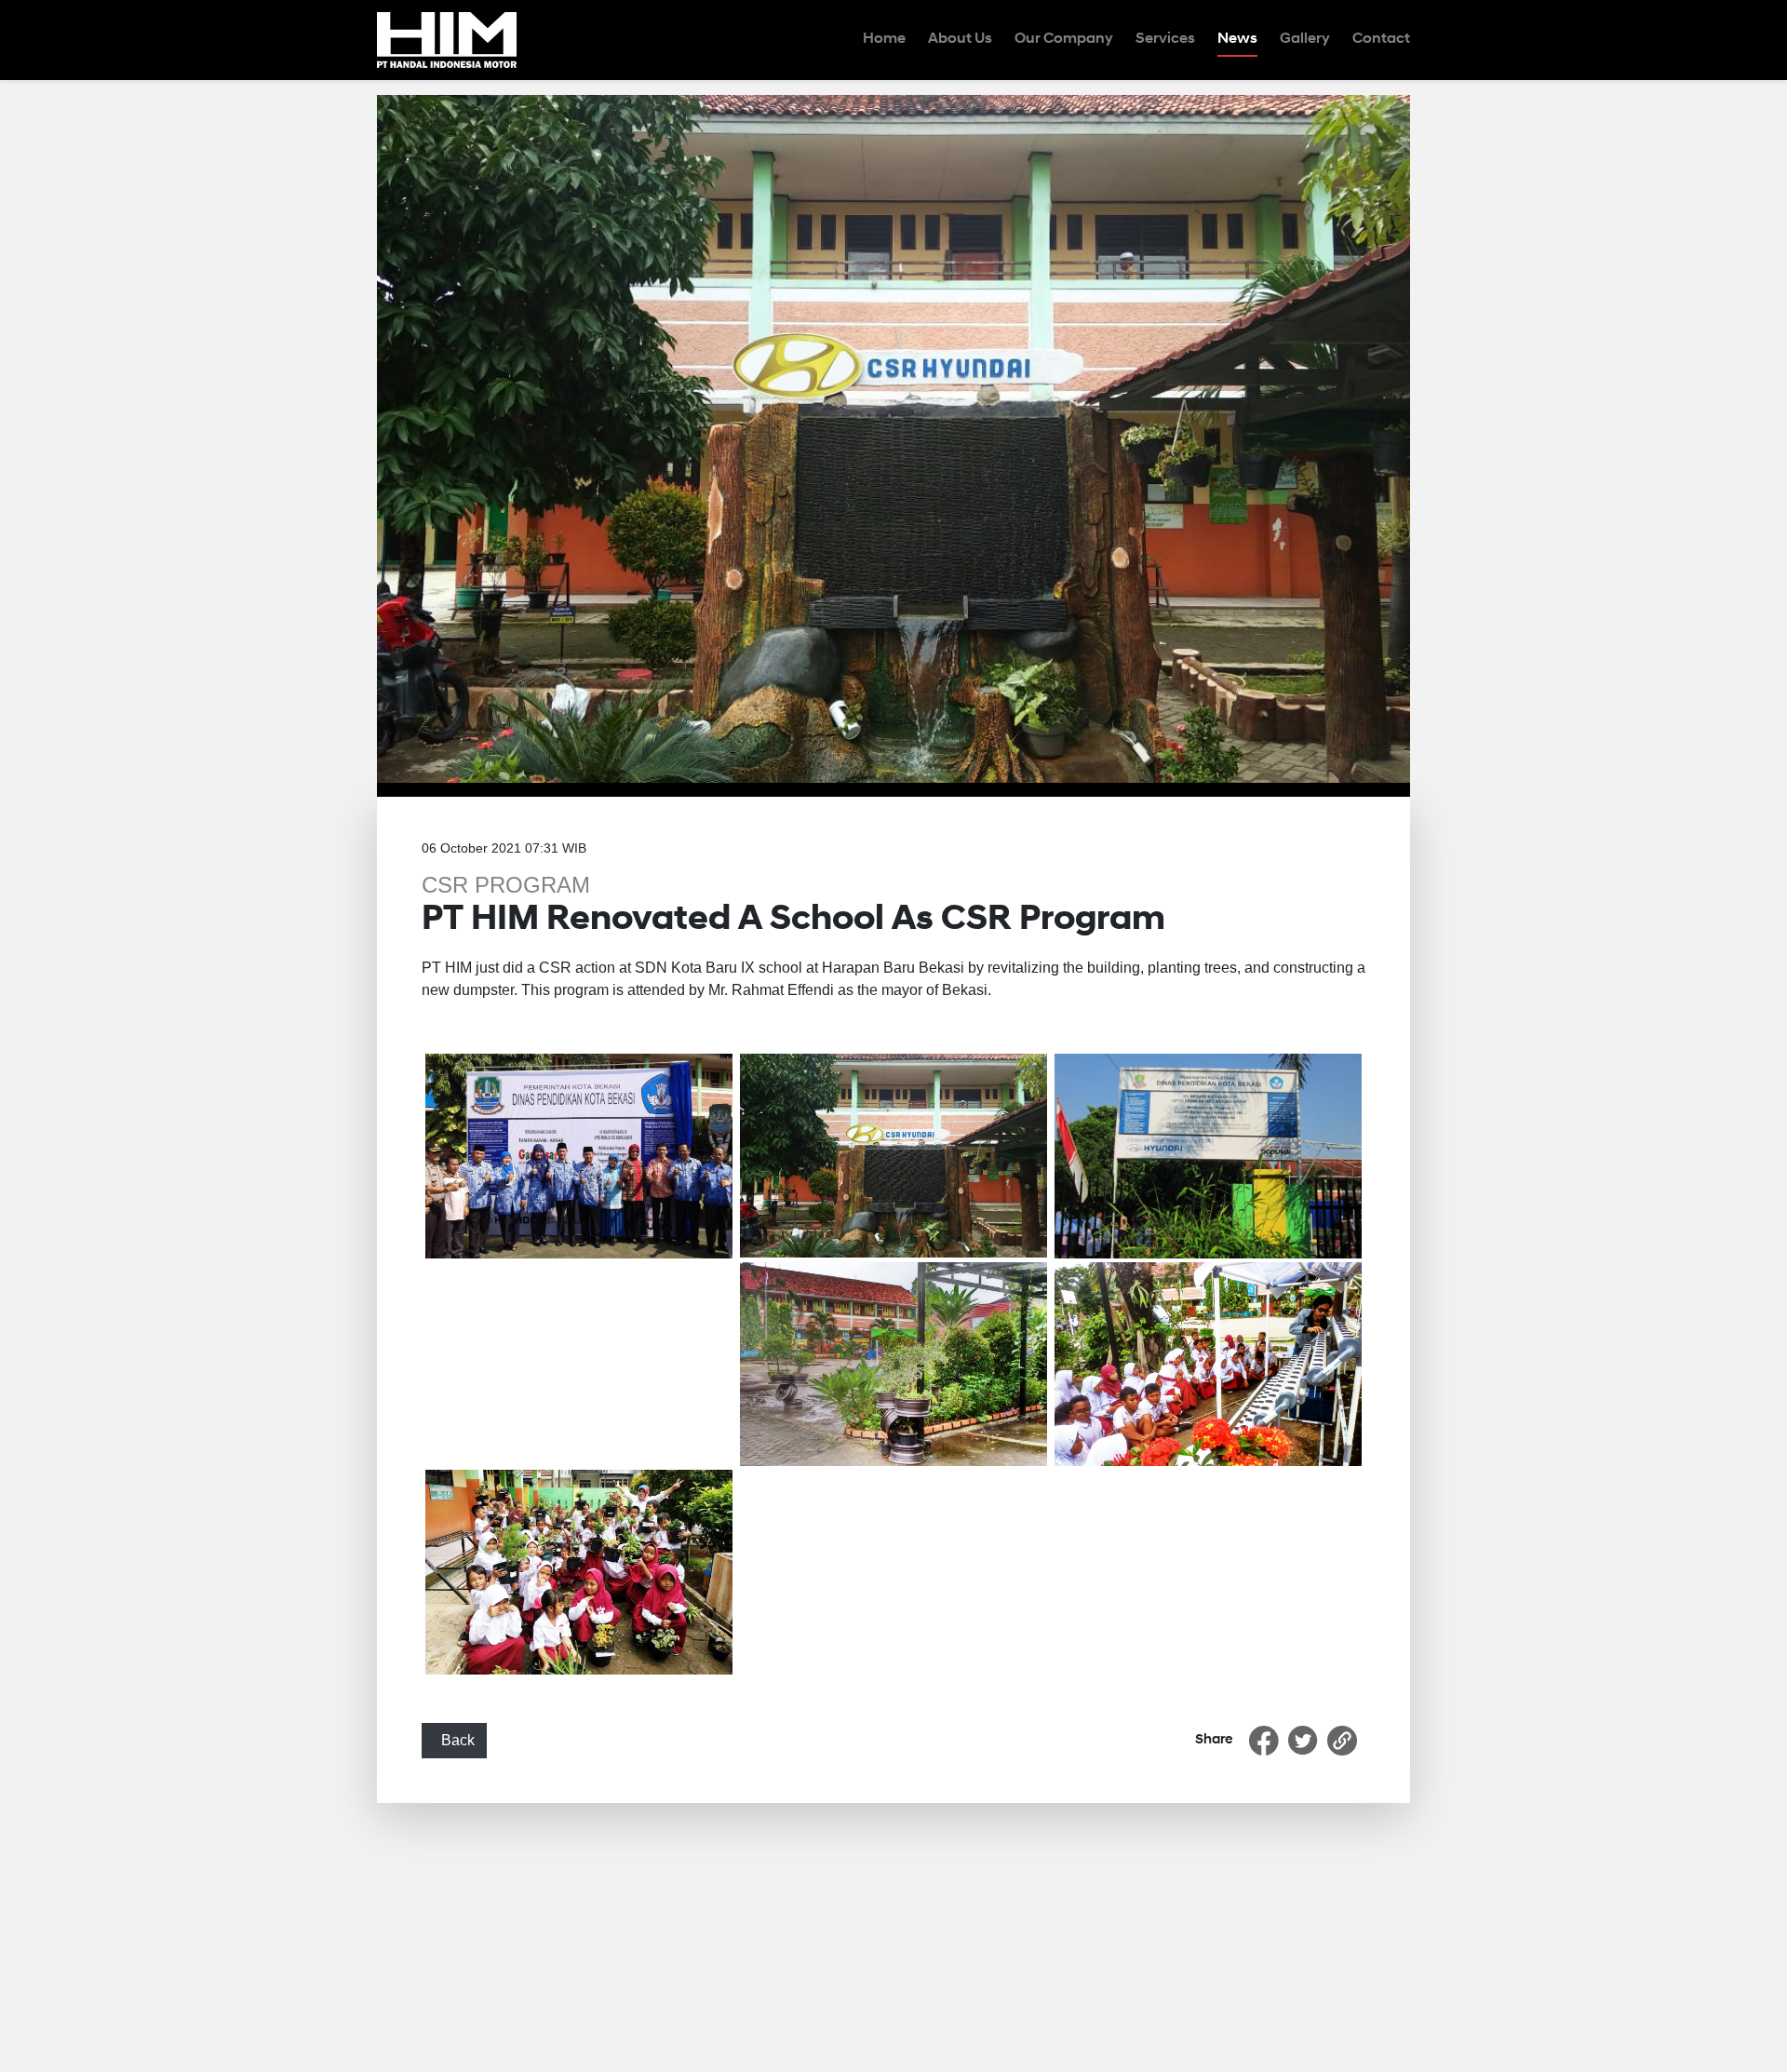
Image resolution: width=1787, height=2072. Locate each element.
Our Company (1064, 39)
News (1237, 39)
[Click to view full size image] (893, 438)
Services (1165, 39)
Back (454, 1740)
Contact (1381, 39)
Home (884, 39)
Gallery (1305, 39)
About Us (960, 39)
